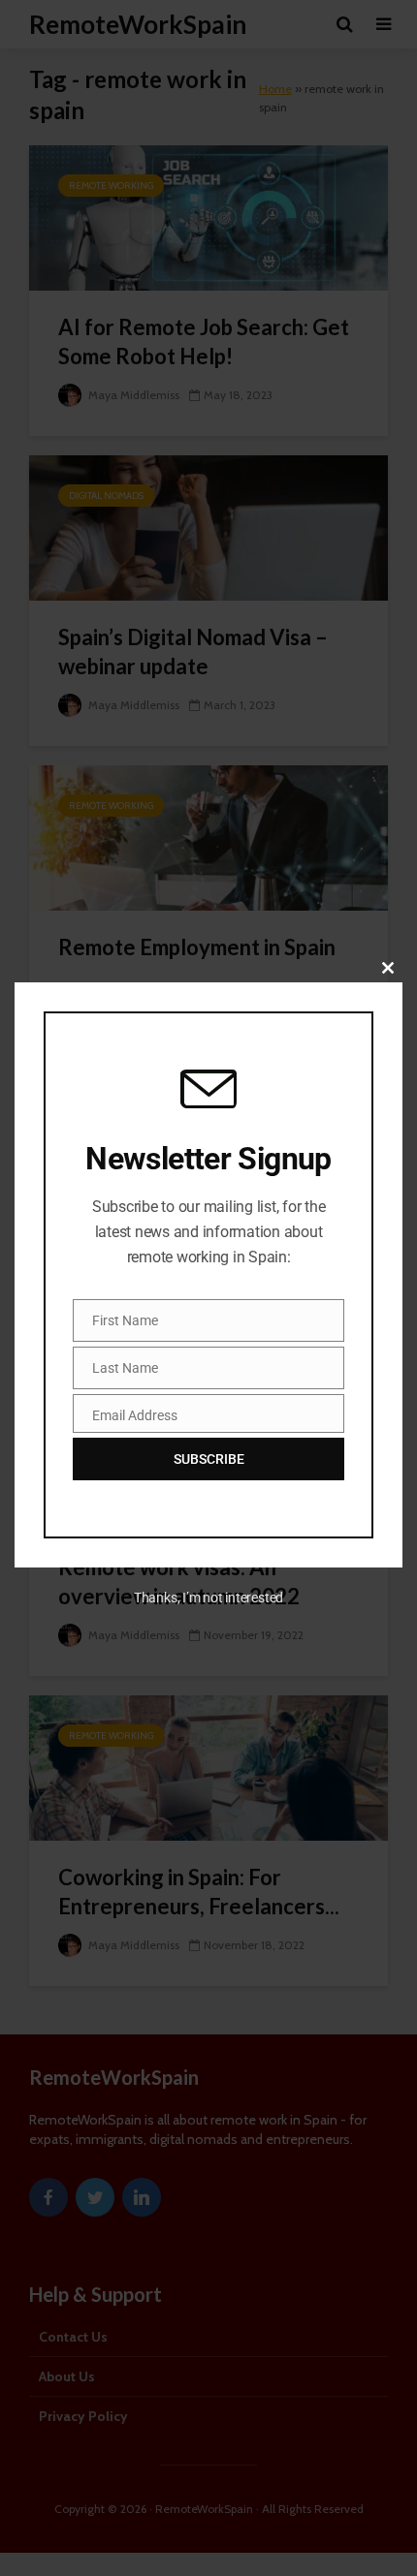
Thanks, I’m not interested (208, 1598)
